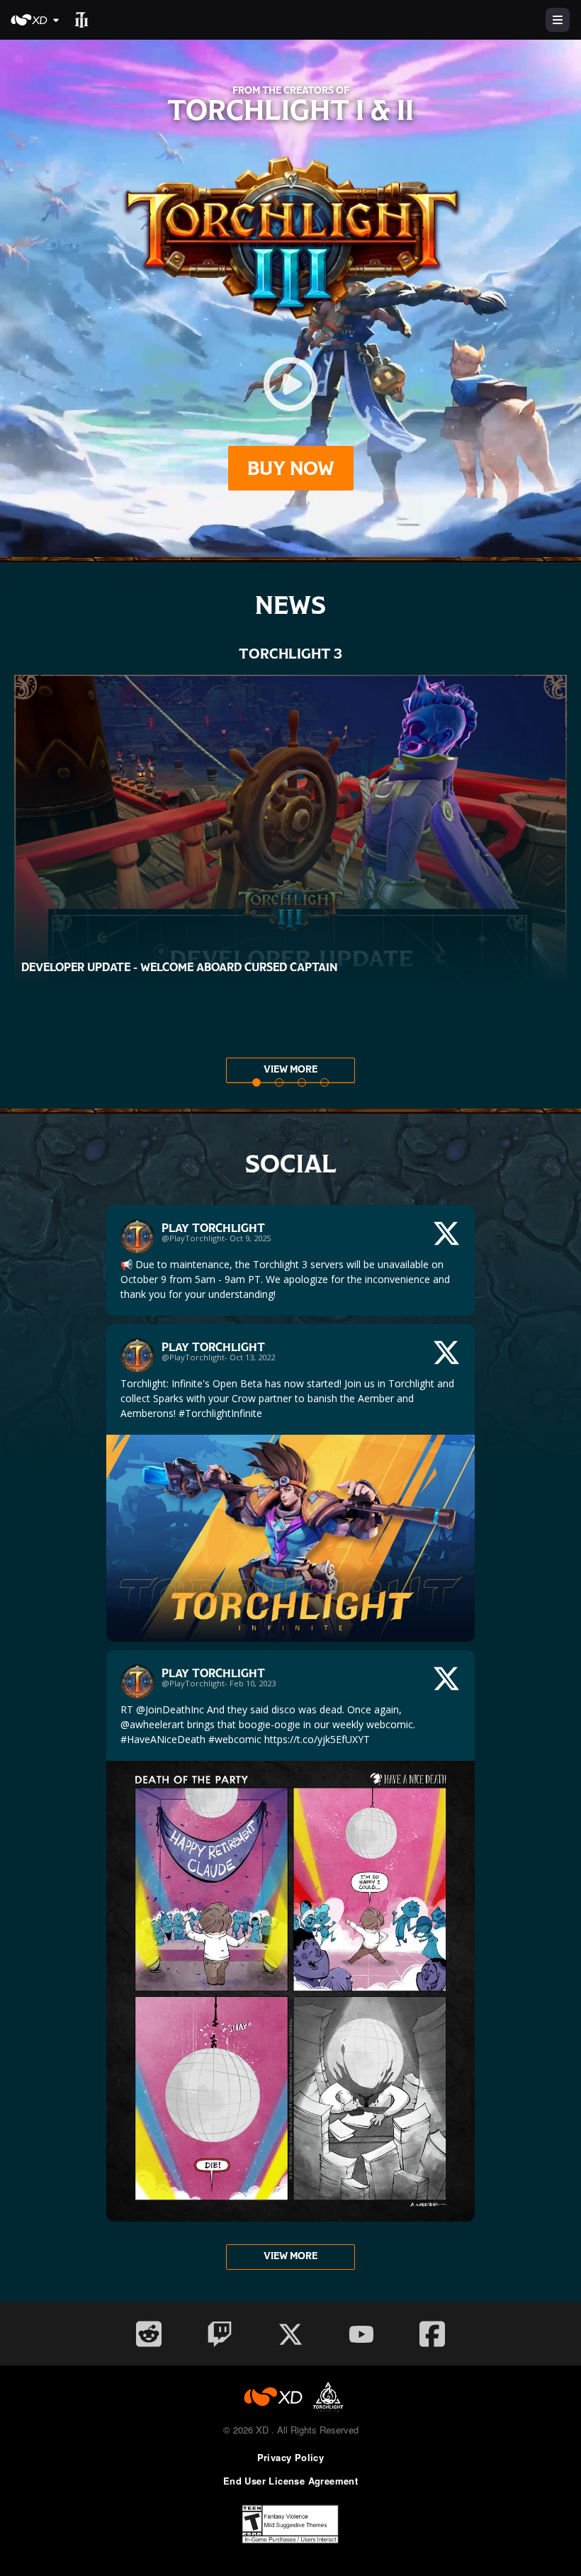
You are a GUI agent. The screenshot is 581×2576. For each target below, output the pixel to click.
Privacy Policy (291, 2457)
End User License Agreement (290, 2481)
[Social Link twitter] (290, 2334)
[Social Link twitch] (220, 2334)
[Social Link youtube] (361, 2334)
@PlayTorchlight (193, 1238)
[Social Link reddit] (149, 2334)
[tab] (256, 1082)
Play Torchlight (213, 1228)
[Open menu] (558, 20)
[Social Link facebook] (432, 2334)
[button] (37, 20)
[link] (290, 1260)
